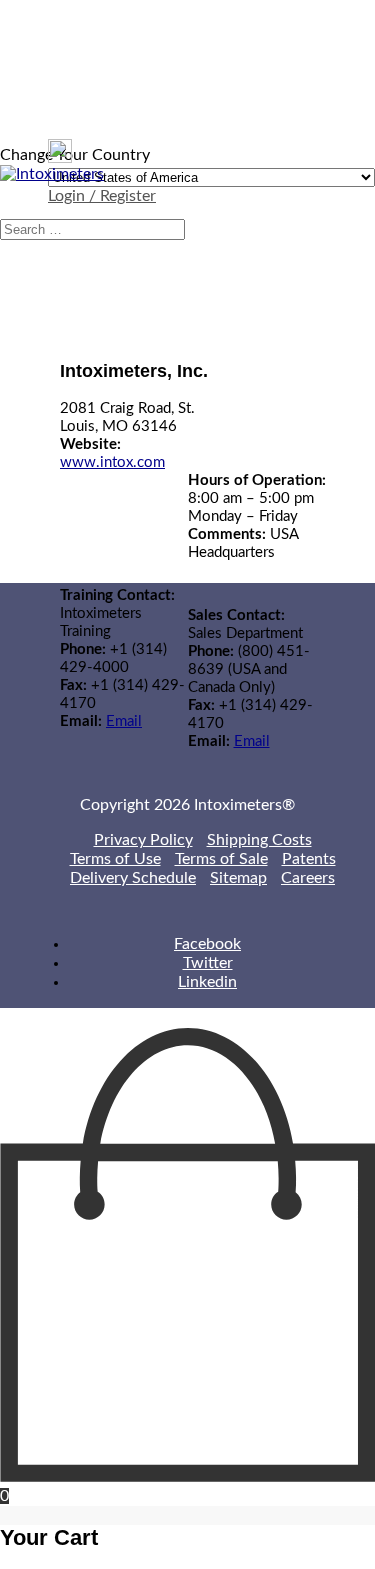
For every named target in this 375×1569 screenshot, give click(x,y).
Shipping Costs (259, 840)
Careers (308, 878)
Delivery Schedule (133, 878)
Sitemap (238, 878)
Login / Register (102, 196)
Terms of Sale (221, 859)
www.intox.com (112, 462)
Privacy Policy (143, 840)
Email (124, 721)
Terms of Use (115, 859)
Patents (309, 859)
